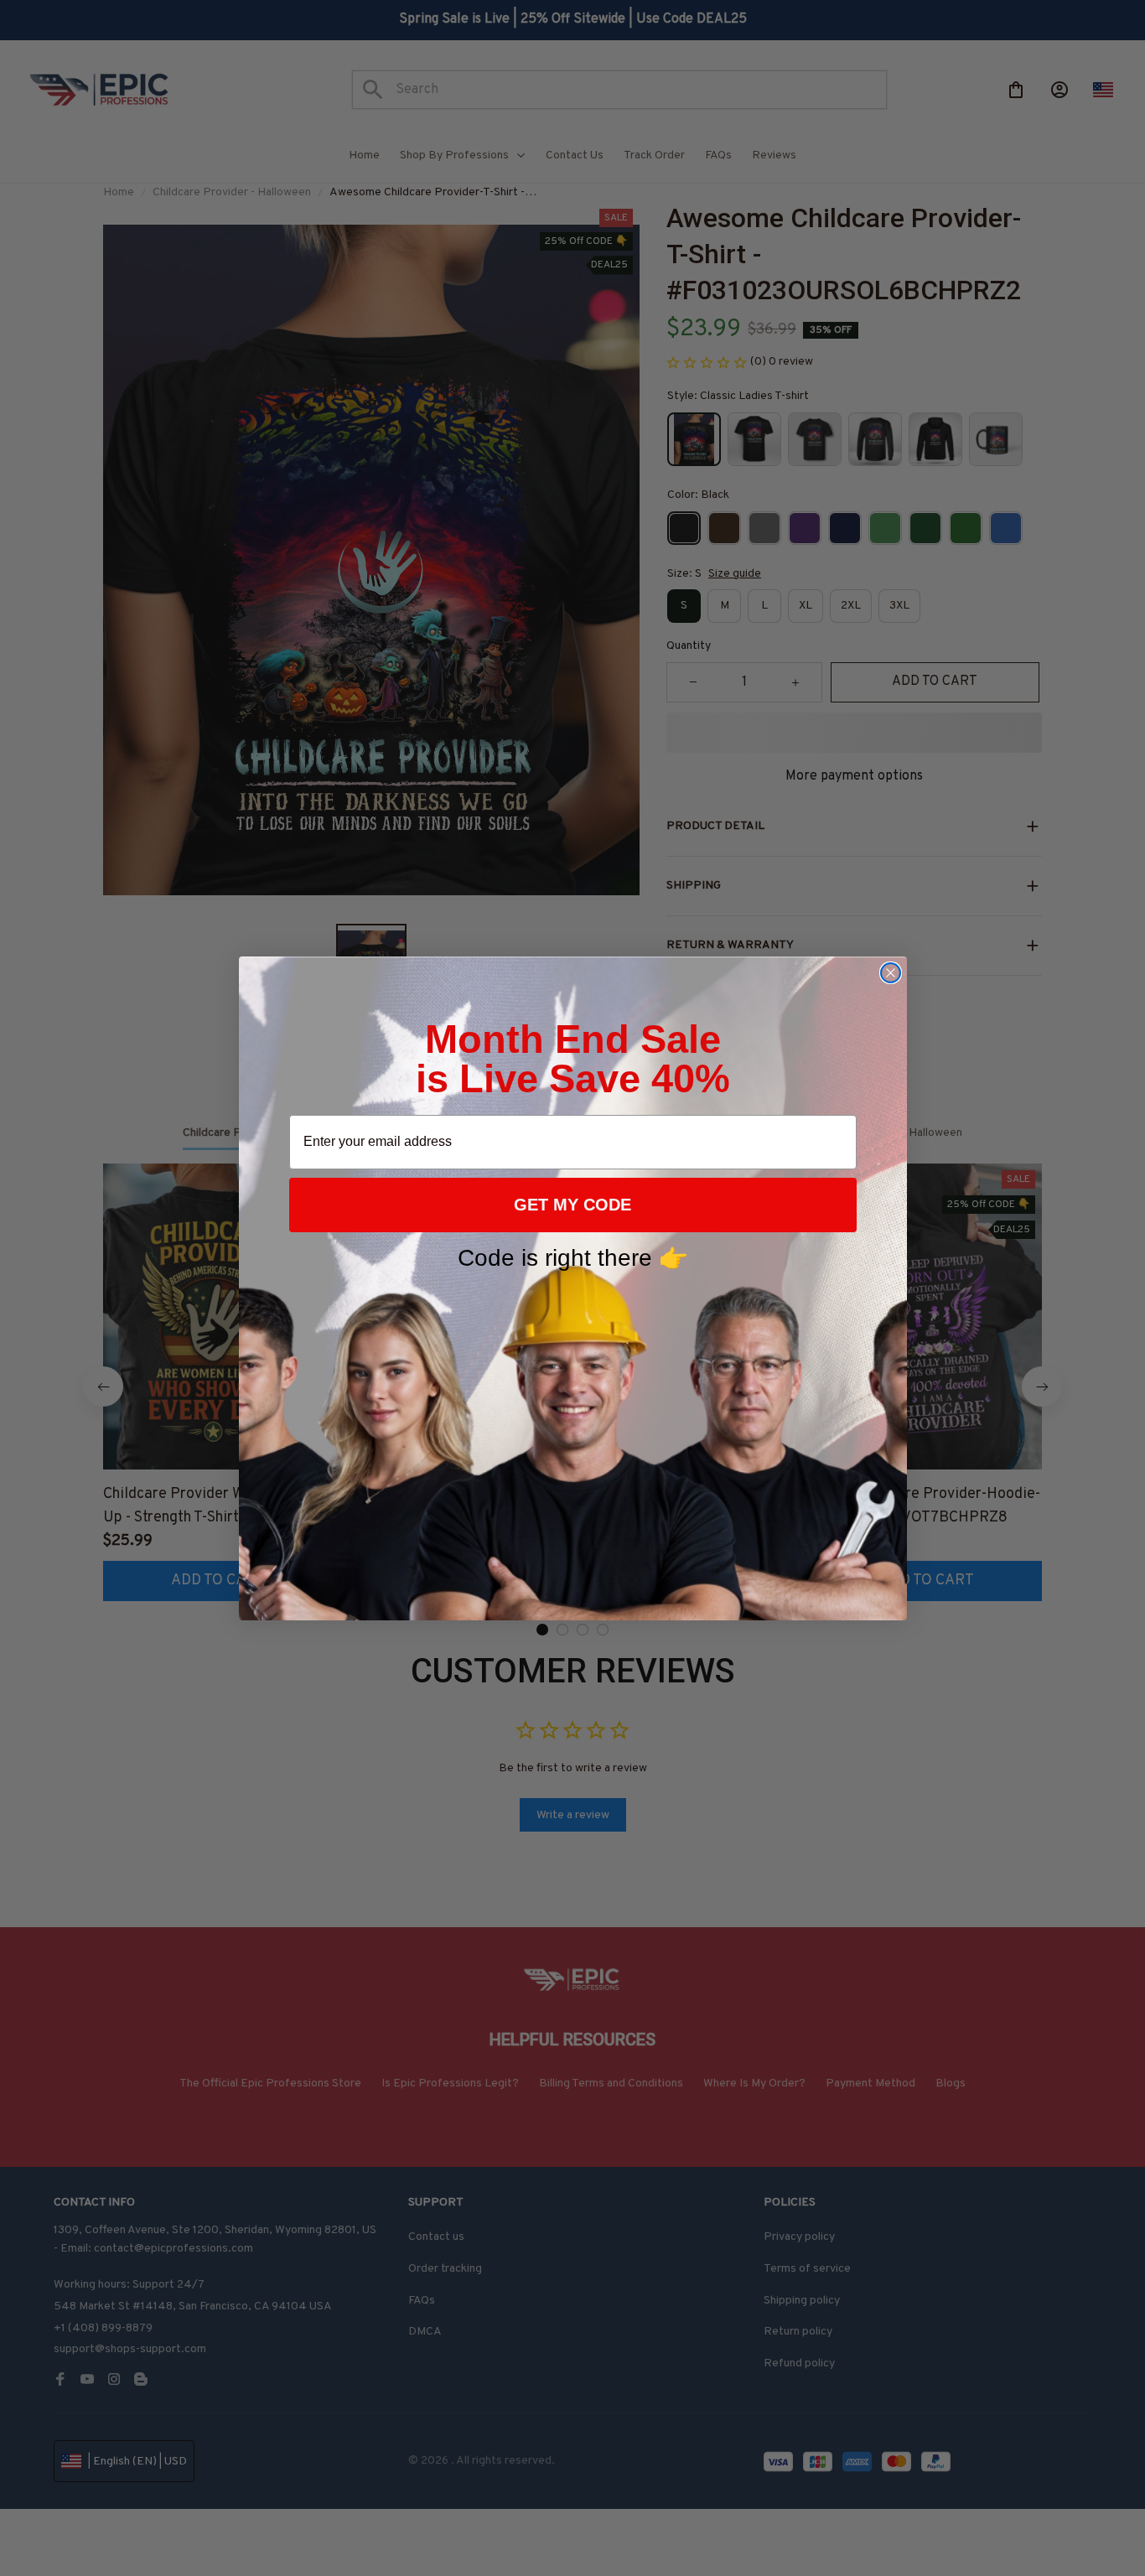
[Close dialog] (891, 973)
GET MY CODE (572, 1205)
